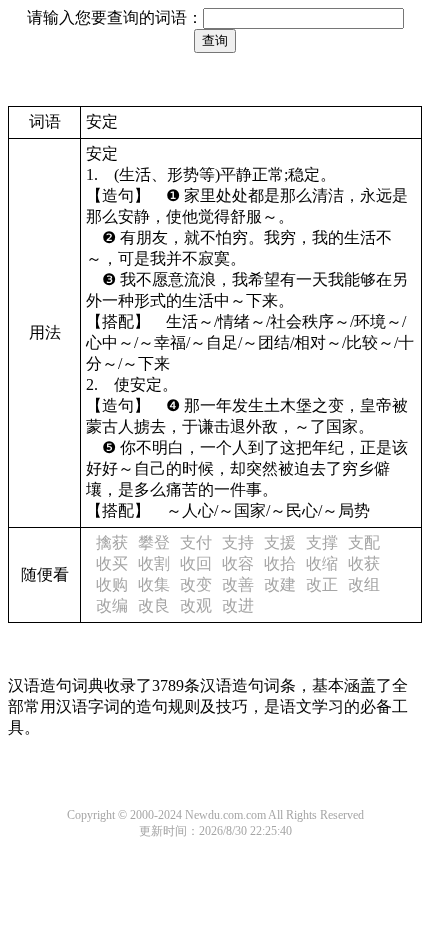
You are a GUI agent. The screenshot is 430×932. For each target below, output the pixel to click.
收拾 (280, 563)
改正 (322, 584)
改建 (280, 584)
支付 (196, 542)
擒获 (112, 542)
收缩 (322, 563)
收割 (154, 563)
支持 (238, 542)
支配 (364, 542)
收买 (112, 563)
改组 (364, 584)
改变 (196, 584)
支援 (280, 542)
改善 (238, 584)
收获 (364, 563)
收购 (112, 584)
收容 (238, 563)
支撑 (322, 542)
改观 (196, 605)
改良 (154, 605)
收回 (196, 563)
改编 (112, 605)
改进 (238, 605)
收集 (154, 584)
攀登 (154, 542)
